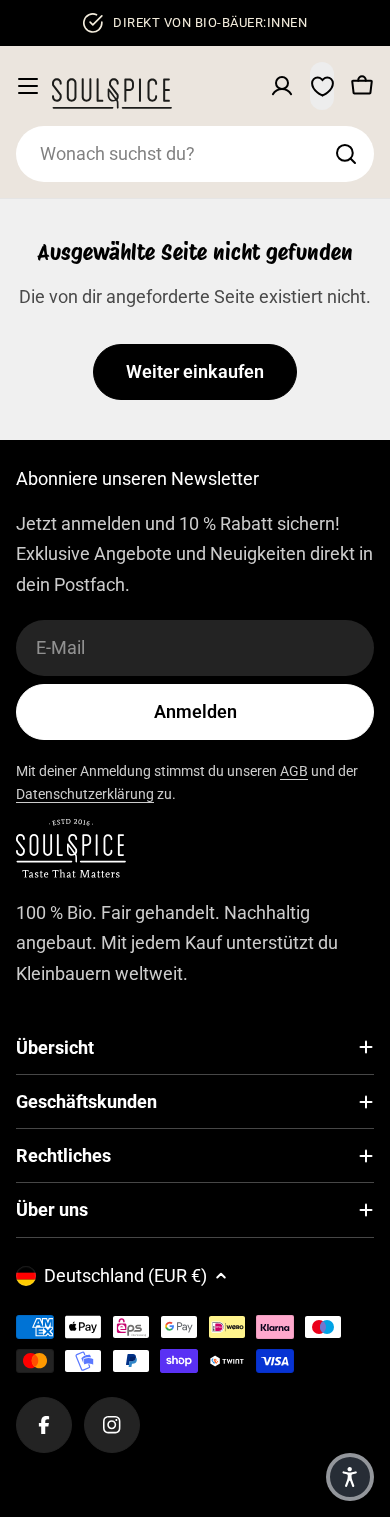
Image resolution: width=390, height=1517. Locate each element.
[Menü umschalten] (28, 86)
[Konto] (282, 86)
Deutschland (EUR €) (125, 1275)
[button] (350, 1477)
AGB (294, 771)
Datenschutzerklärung (85, 794)
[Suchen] (346, 154)
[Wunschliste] (322, 86)
